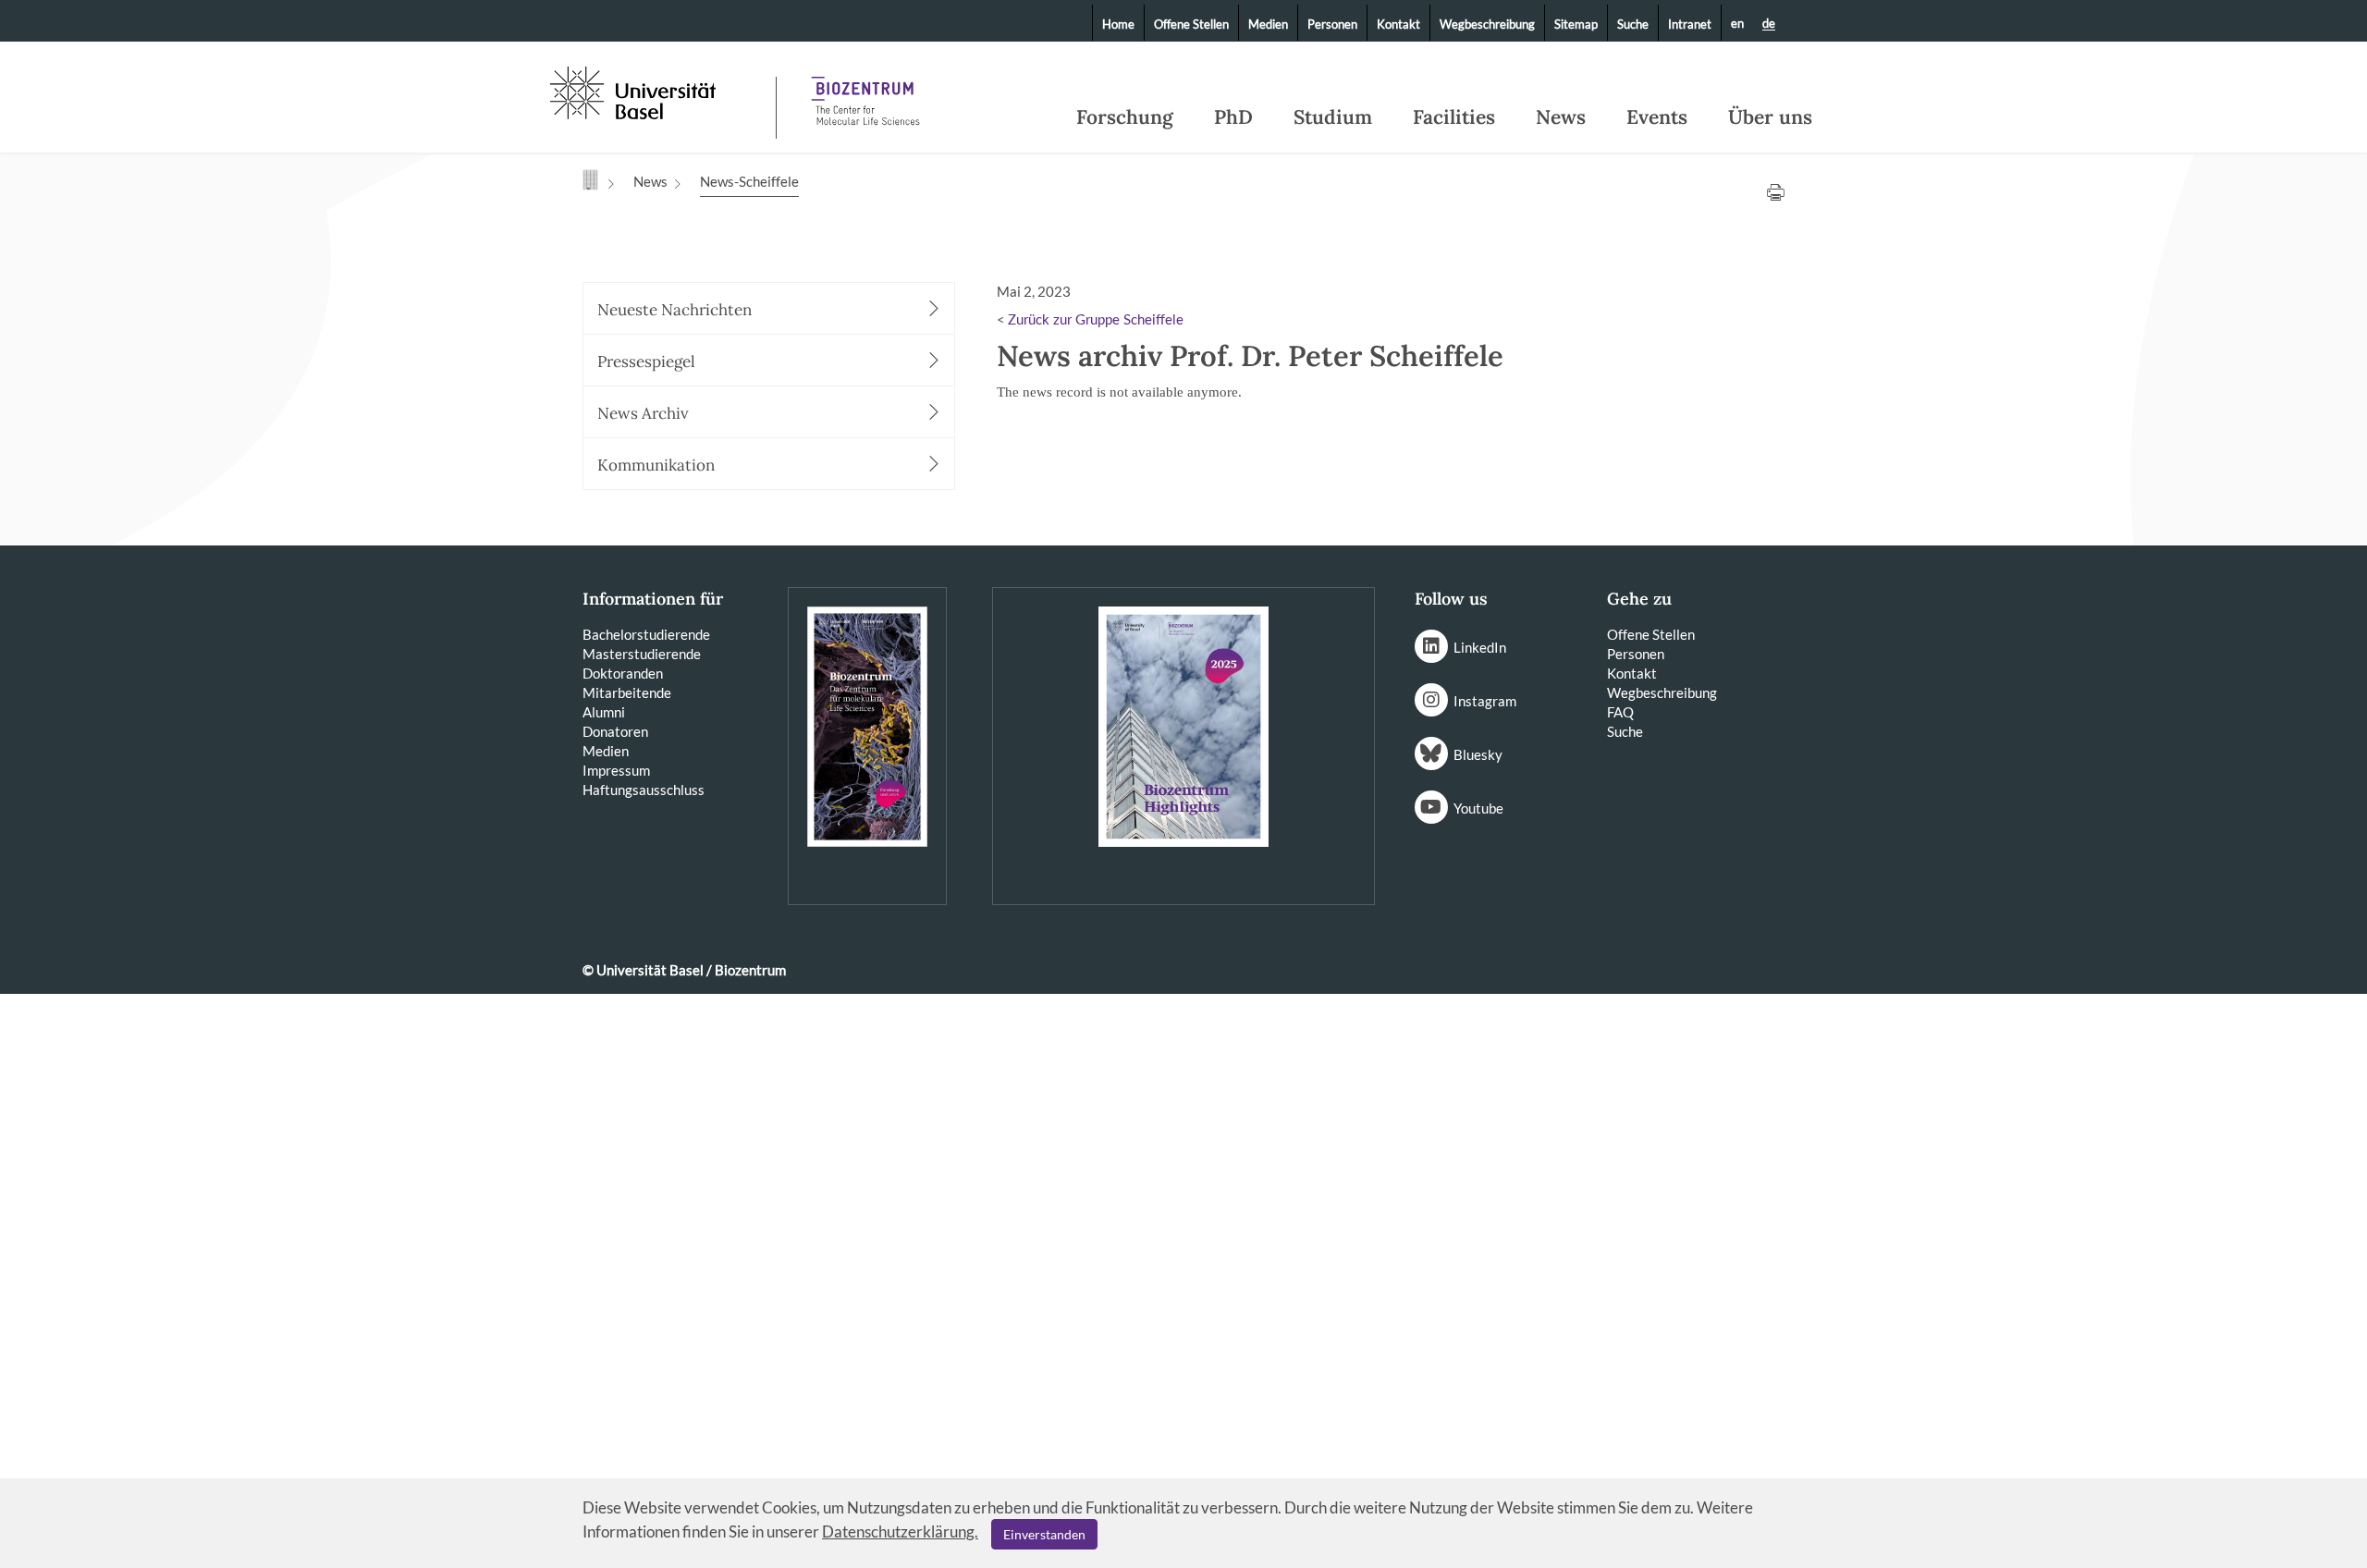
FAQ (1620, 712)
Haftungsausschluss (644, 790)
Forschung (1125, 117)
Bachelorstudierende (646, 634)
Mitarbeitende (627, 692)
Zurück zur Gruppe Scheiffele (1096, 320)
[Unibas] (661, 91)
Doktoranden (623, 673)
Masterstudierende (642, 654)
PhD (1233, 117)
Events (1657, 117)
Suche (1633, 24)
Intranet (1690, 24)
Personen (1332, 24)
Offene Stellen (1191, 24)
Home (1118, 24)
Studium (1333, 117)
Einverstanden (1044, 1534)
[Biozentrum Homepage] (865, 92)
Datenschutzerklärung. (900, 1531)
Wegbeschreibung (1487, 24)
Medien (1268, 24)
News (1561, 117)
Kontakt (1398, 24)
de (1769, 24)
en (1737, 23)
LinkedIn (1480, 647)
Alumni (604, 712)
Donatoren (615, 731)
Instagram (1485, 701)
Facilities (1454, 117)
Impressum (616, 770)
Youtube (1478, 808)
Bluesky (1478, 754)
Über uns (1770, 117)
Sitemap (1576, 24)
